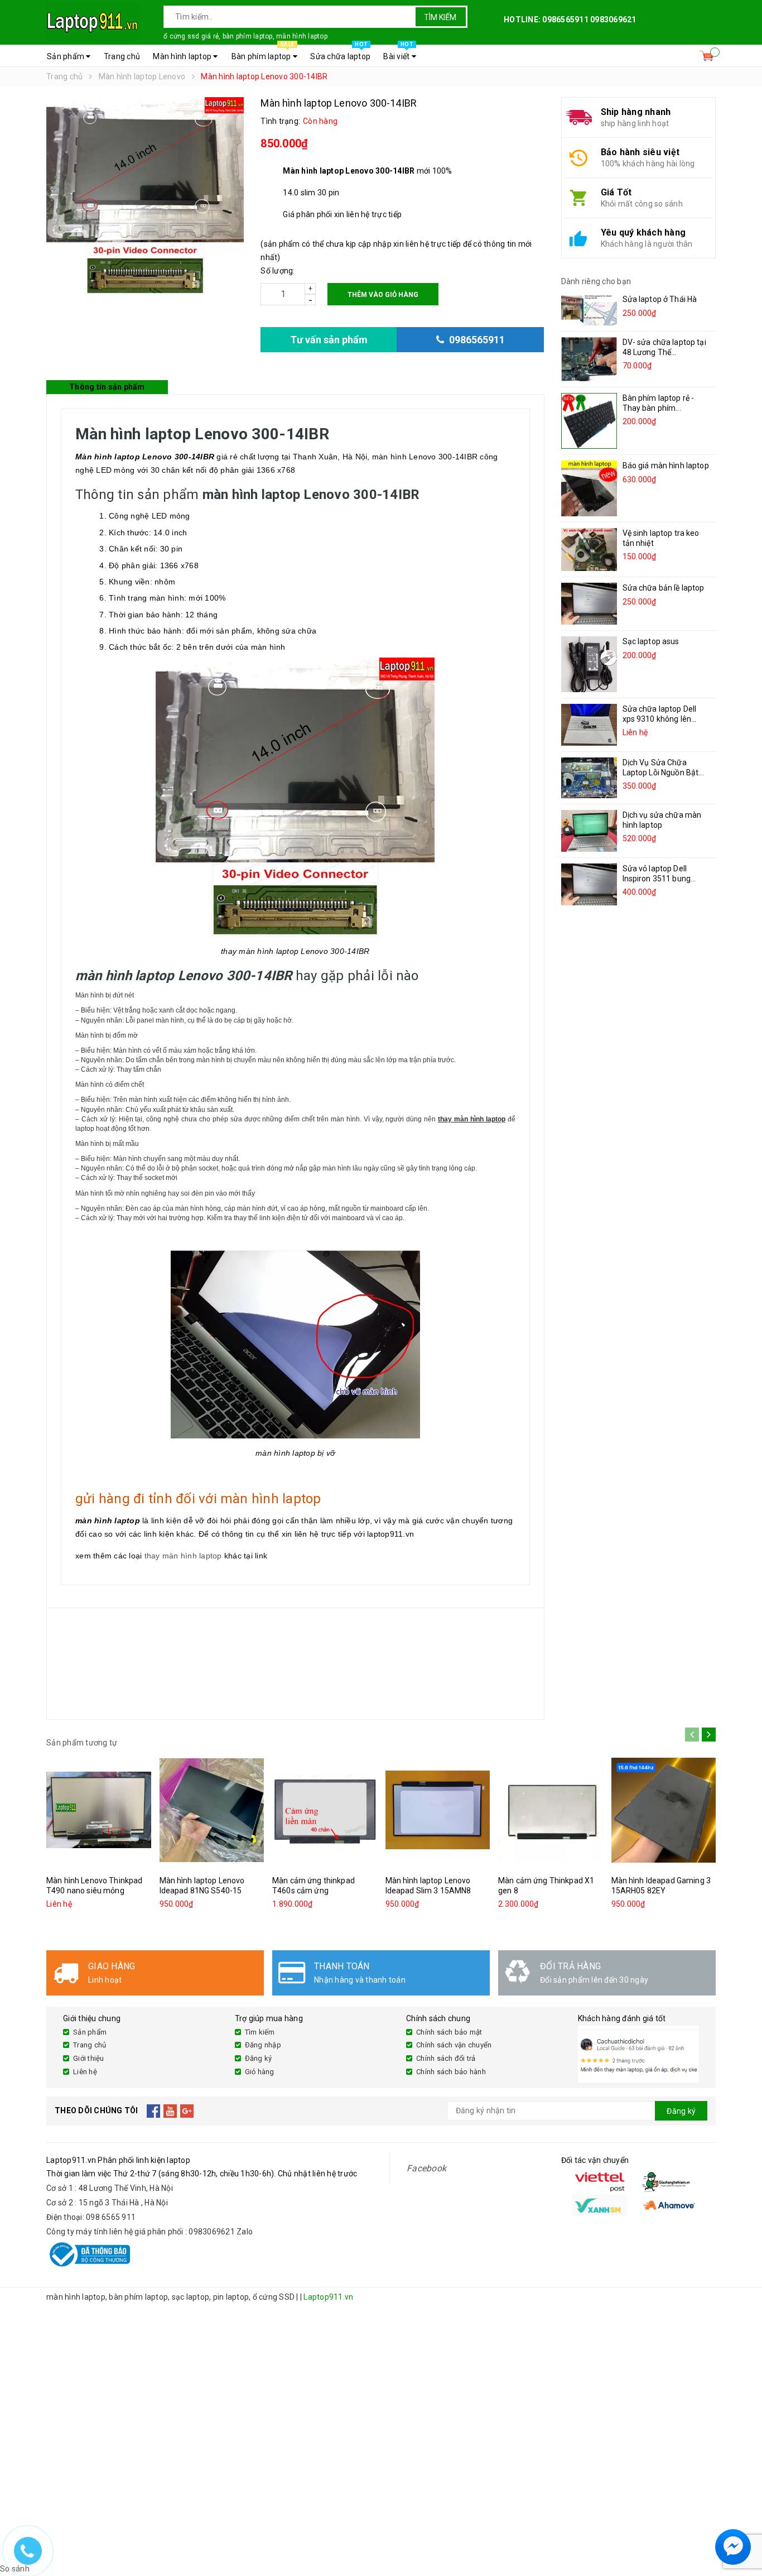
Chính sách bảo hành (451, 2072)
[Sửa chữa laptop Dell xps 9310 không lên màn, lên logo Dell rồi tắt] (589, 725)
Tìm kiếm (440, 17)
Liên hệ (85, 2072)
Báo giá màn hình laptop (666, 466)
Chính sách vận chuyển (454, 2045)
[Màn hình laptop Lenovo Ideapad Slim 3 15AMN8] (438, 1810)
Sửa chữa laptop (340, 53)
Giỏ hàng (260, 2072)
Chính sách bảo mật (449, 2032)
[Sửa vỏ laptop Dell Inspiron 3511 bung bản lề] (589, 884)
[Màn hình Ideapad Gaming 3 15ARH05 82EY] (664, 1810)
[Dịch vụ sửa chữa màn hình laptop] (589, 831)
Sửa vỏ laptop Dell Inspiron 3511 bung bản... (657, 879)
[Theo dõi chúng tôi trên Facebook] (154, 2111)
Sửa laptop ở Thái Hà (660, 299)
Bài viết (398, 53)
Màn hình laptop (183, 56)
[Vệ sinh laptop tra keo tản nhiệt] (589, 549)
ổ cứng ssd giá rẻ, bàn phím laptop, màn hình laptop (245, 36)
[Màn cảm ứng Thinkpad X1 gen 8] (551, 1810)
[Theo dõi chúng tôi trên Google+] (187, 2111)
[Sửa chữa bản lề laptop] (589, 604)
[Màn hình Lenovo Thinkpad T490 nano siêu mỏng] (99, 1810)
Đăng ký (259, 2058)
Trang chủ (122, 56)
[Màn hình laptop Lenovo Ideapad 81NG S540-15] (212, 1810)
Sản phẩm (66, 56)
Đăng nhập (263, 2045)
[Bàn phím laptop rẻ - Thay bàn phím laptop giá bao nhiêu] (589, 421)
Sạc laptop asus (651, 641)
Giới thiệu (89, 2058)
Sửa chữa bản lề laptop (664, 588)
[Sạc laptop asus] (589, 664)
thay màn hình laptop (183, 1556)
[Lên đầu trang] (742, 2520)
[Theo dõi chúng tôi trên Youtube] (170, 2111)
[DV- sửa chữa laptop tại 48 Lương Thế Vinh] (589, 359)
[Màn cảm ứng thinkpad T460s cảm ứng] (325, 1810)
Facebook (426, 2168)
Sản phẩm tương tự (82, 1743)
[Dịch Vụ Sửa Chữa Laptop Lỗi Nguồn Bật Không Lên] (589, 778)
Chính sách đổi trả (446, 2058)
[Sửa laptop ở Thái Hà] (589, 310)
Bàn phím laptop (263, 53)
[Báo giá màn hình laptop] (589, 488)
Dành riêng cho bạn (596, 281)
